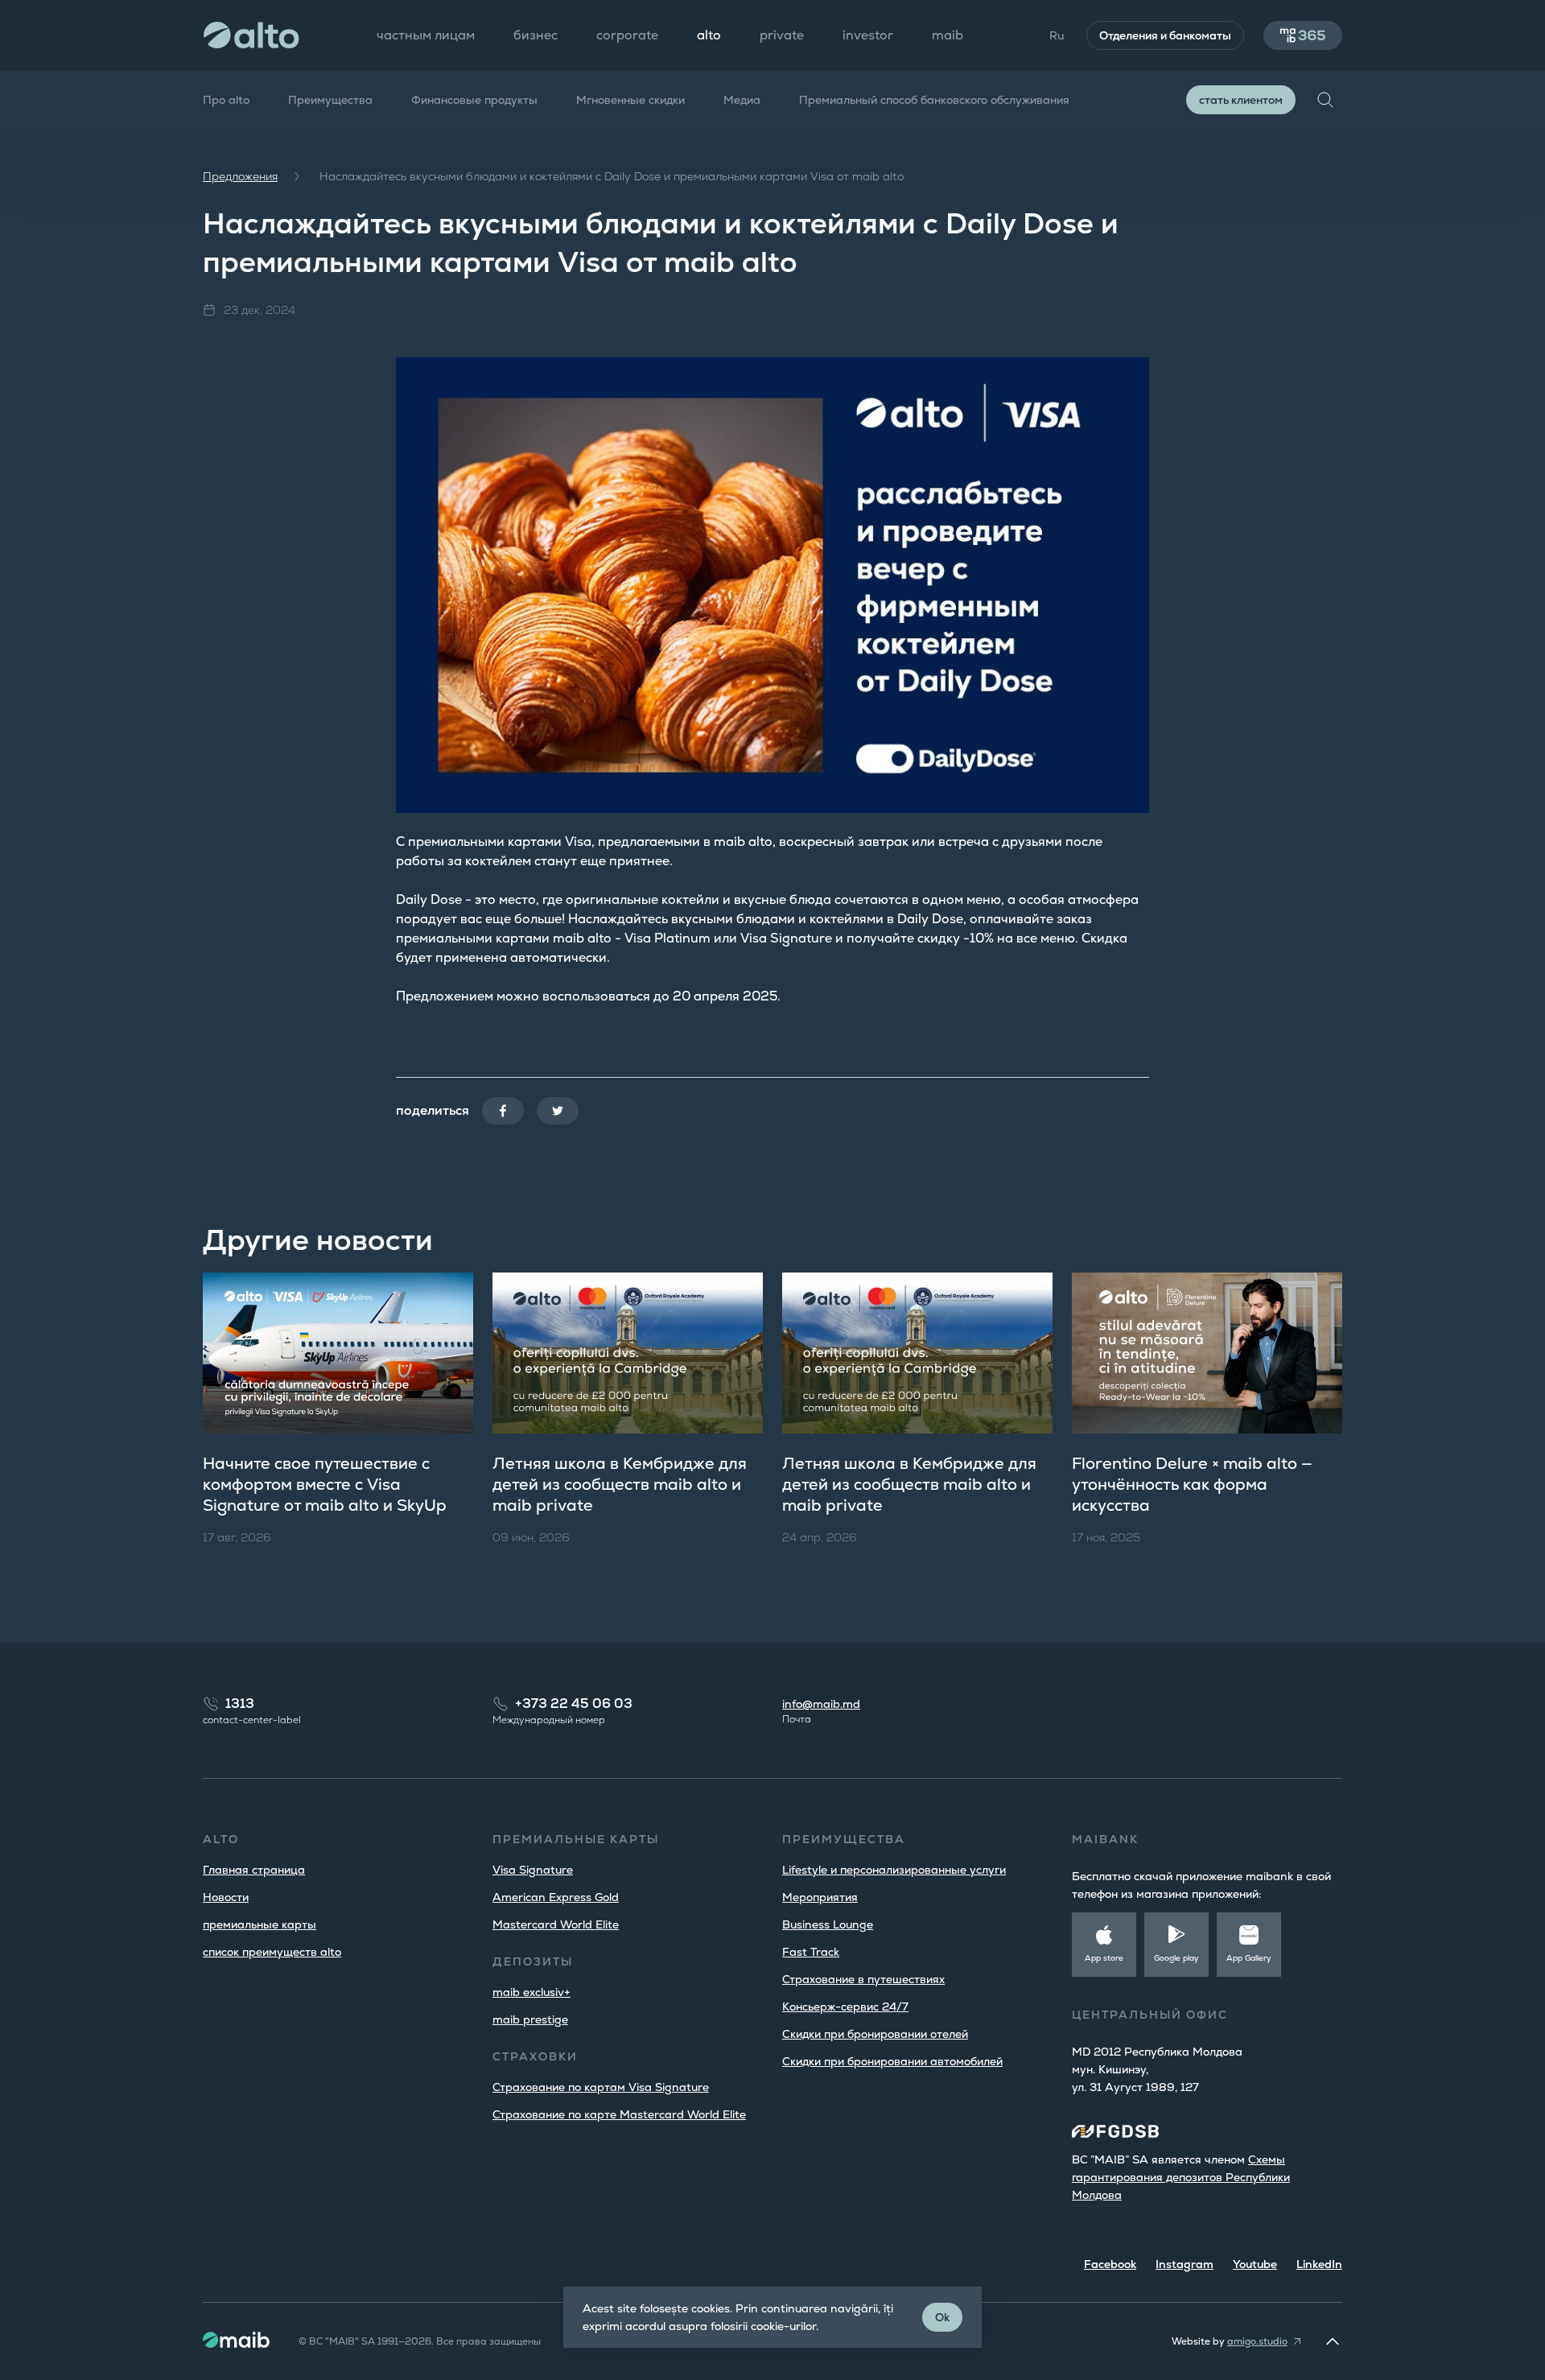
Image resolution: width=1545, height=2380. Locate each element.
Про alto (226, 100)
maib (948, 35)
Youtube (1255, 2264)
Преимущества (330, 100)
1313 (240, 1704)
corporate (627, 35)
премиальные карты (260, 1924)
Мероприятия (820, 1897)
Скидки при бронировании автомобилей (892, 2061)
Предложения (240, 176)
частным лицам (426, 35)
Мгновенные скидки (630, 100)
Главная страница (254, 1870)
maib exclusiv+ (531, 1992)
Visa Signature (533, 1870)
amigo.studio (1257, 2341)
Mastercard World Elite (556, 1924)
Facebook (1110, 2264)
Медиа (742, 100)
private (782, 35)
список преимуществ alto (272, 1952)
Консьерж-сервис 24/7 (845, 2007)
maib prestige (530, 2019)
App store (1104, 1958)
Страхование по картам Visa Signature (601, 2087)
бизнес (536, 35)
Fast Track (811, 1952)
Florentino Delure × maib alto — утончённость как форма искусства (1192, 1484)
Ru (1057, 35)
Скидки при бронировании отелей (875, 2034)
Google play (1176, 1958)
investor (868, 35)
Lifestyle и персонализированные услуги (894, 1870)
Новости (226, 1897)
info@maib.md (821, 1704)
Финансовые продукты (474, 100)
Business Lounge (828, 1924)
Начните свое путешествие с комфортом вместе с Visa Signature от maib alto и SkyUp (325, 1484)
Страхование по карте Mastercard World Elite (619, 2114)
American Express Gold (556, 1897)
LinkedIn (1319, 2264)
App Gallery (1249, 1958)
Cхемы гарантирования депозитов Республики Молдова (1181, 2177)
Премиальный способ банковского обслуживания (934, 100)
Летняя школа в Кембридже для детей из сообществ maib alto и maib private (620, 1484)
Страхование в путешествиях (863, 1979)
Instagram (1184, 2264)
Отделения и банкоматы (1165, 35)
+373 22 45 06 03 (574, 1704)
